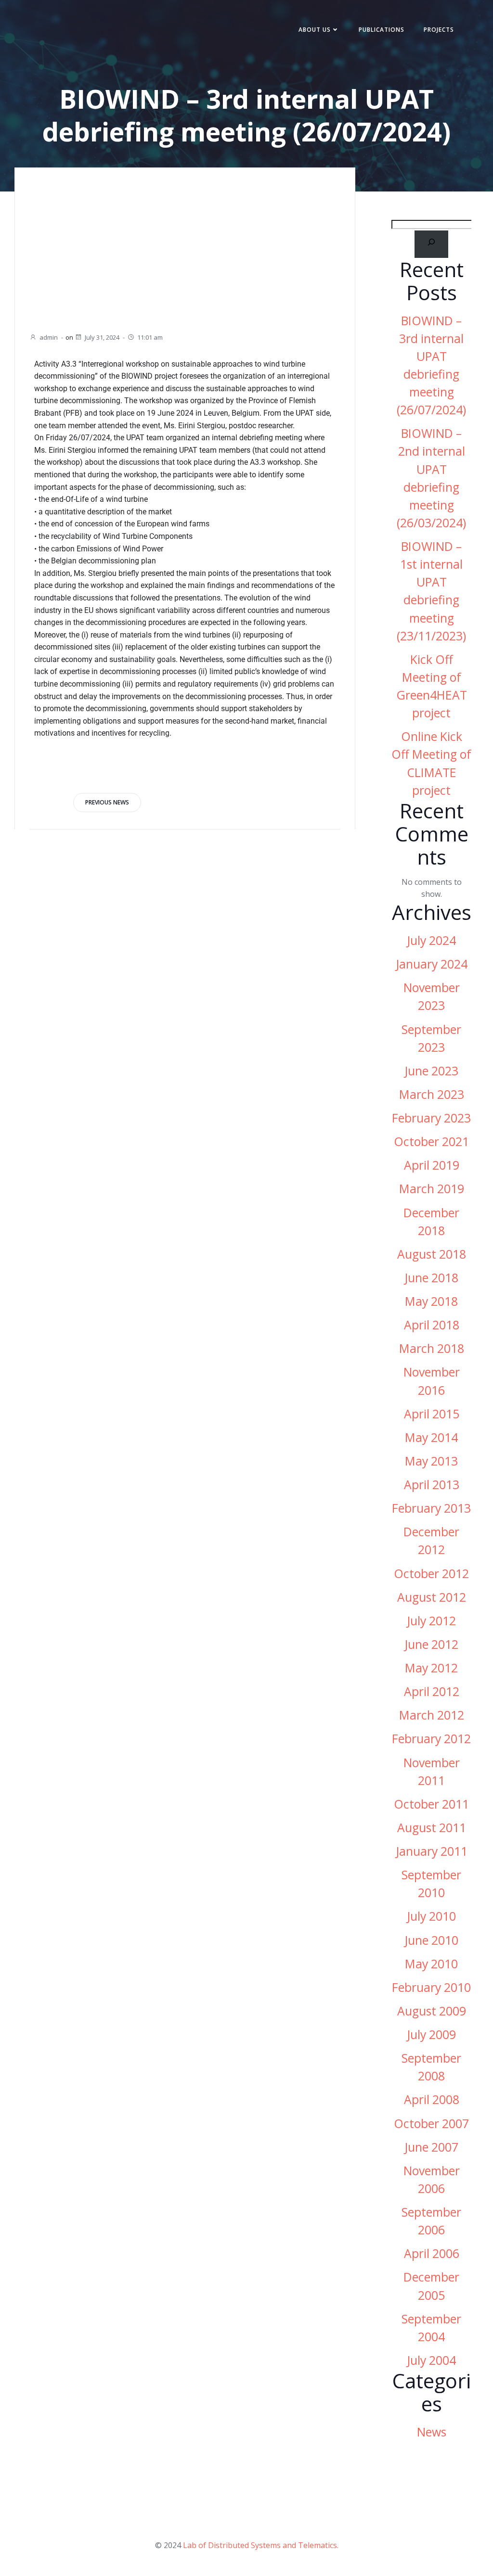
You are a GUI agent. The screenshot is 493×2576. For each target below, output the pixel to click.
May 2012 (431, 1668)
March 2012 (432, 1715)
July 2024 (431, 940)
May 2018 (431, 1301)
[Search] (432, 244)
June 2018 (431, 1278)
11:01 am (150, 337)
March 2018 (432, 1348)
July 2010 (431, 1916)
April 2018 (432, 1325)
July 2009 (431, 2034)
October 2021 (431, 1141)
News (432, 2432)
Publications (382, 30)
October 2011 (431, 1804)
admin (49, 337)
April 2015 (432, 1414)
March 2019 (432, 1189)
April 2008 (432, 2099)
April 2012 (432, 1691)
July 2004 (431, 2360)
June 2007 (431, 2147)
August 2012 (432, 1597)
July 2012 (431, 1621)
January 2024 (432, 964)
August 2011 (432, 1828)
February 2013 (431, 1508)
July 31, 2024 (102, 337)
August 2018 (432, 1254)
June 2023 (431, 1071)
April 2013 (432, 1485)
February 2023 (431, 1118)
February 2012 (431, 1739)
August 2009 (432, 2011)
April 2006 (432, 2253)
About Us (315, 30)
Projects (439, 30)
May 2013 (431, 1461)
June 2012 (431, 1644)
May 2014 (431, 1437)
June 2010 (431, 1940)
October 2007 (431, 2123)
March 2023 (432, 1094)
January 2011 (432, 1851)
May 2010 (431, 1964)
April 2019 (432, 1165)
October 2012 (431, 1574)
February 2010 (431, 1987)
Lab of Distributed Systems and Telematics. (261, 2545)
